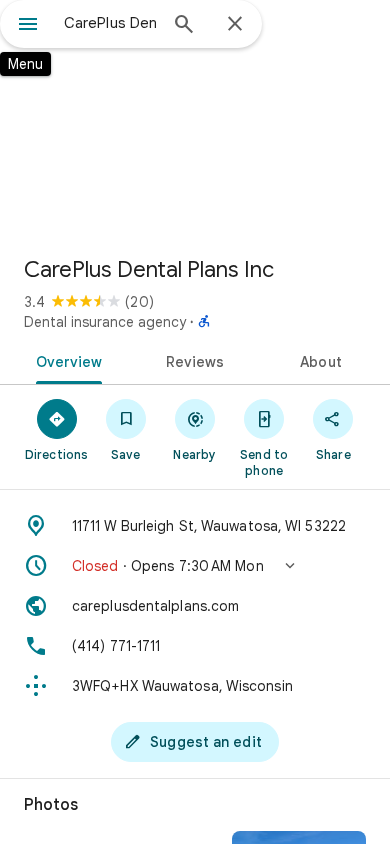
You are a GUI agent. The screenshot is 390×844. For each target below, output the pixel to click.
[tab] (65, 360)
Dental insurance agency (105, 322)
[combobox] (110, 23)
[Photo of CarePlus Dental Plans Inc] (195, 120)
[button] (195, 566)
